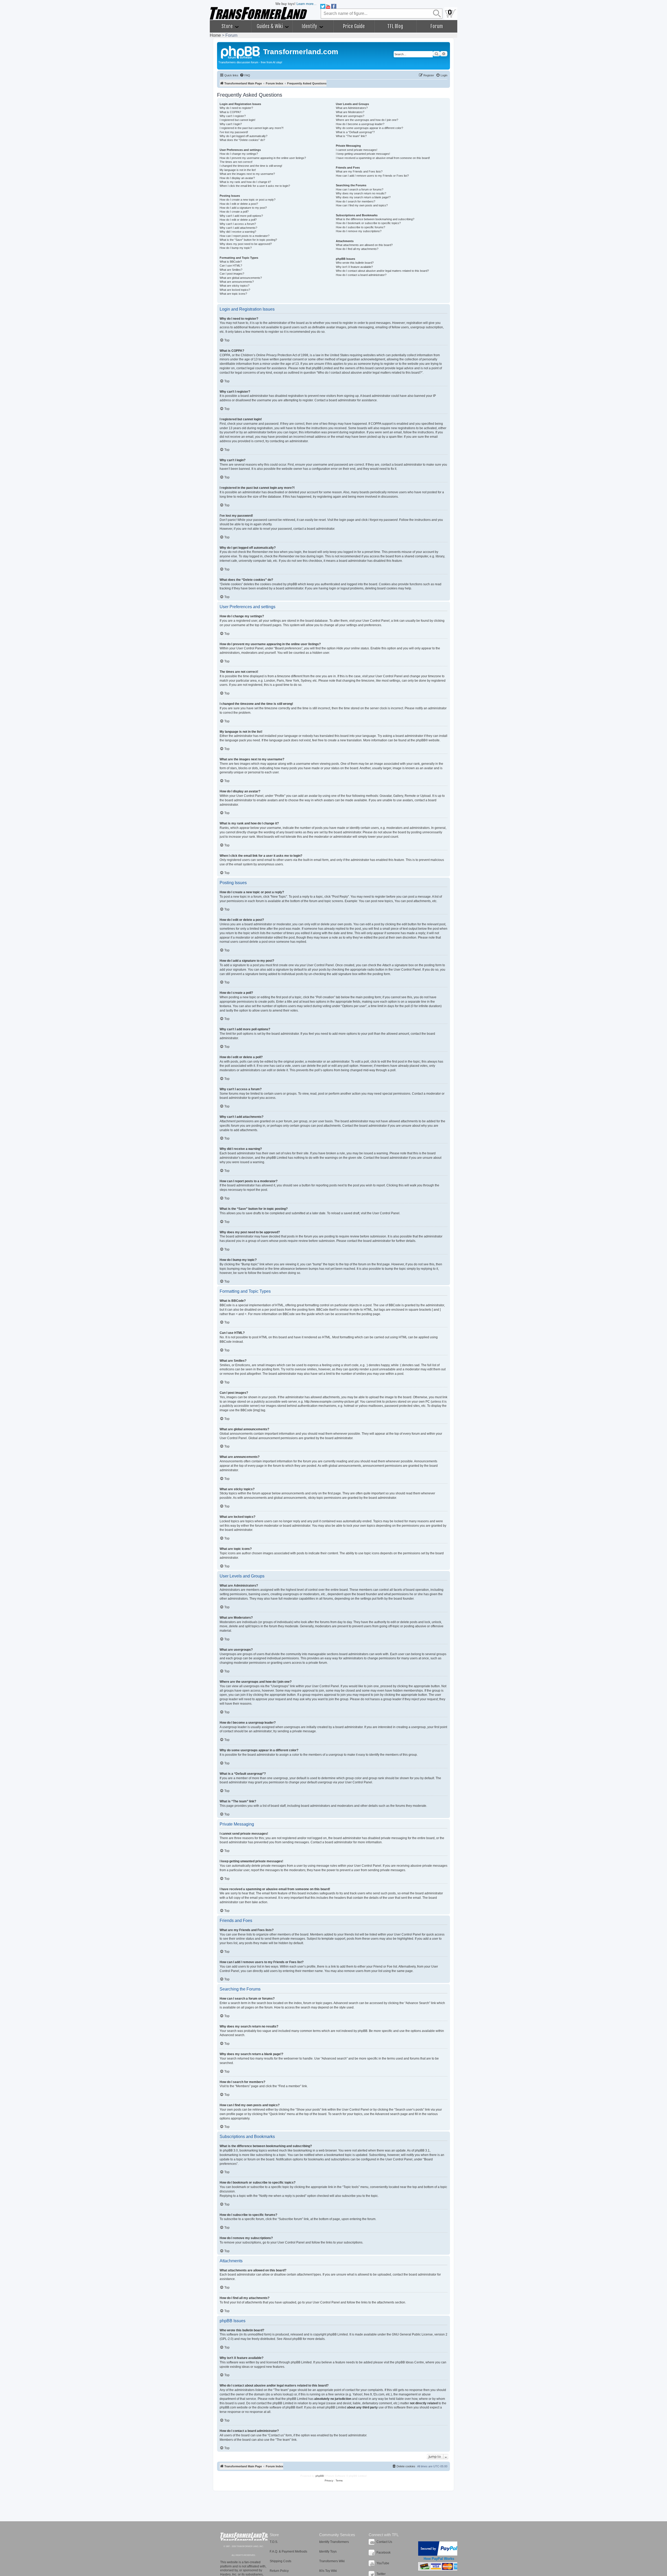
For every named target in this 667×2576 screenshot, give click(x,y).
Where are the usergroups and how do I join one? (367, 120)
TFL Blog (395, 26)
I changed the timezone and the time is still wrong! (251, 166)
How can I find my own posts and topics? (362, 205)
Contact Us (384, 2542)
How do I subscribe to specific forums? (360, 227)
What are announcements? (237, 282)
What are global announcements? (241, 278)
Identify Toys (328, 2552)
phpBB (421, 740)
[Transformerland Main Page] (241, 52)
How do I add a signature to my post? (243, 208)
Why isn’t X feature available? (354, 267)
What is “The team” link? (351, 136)
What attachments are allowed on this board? (364, 245)
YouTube (383, 2563)
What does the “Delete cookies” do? (242, 140)
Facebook (384, 2553)
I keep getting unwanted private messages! (363, 154)
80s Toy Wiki (328, 2571)
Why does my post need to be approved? (246, 244)
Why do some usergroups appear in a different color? (369, 128)
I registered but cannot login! (237, 120)
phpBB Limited (337, 2334)
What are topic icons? (233, 294)
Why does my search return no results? (361, 193)
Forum (437, 26)
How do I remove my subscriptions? (359, 231)
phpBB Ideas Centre (410, 2362)
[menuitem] (245, 75)
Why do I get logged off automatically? (243, 136)
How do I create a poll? (234, 212)
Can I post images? (232, 274)
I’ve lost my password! (234, 132)
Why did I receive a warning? (238, 232)
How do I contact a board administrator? (361, 275)
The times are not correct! (236, 162)
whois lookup (283, 2394)
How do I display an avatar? (237, 178)
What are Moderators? (350, 112)
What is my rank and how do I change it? (245, 182)
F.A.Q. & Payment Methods (288, 2552)
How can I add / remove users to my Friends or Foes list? (372, 176)
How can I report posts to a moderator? (245, 236)
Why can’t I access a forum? (238, 224)
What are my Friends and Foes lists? (359, 171)
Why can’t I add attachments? (238, 228)
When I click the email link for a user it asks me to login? (255, 186)
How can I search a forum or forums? (360, 189)
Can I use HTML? (231, 266)
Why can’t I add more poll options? (241, 216)
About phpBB (293, 2339)
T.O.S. (274, 2542)
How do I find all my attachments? (357, 249)
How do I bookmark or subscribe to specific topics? (368, 223)
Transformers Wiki (332, 2561)
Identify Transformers (334, 2542)
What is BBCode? (231, 262)
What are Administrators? (352, 108)
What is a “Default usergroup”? (355, 132)
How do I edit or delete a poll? (238, 220)
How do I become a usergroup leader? (360, 124)
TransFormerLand (244, 2537)
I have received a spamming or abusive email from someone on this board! (383, 158)
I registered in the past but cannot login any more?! (252, 128)
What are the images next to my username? (247, 174)
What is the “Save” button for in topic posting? (248, 240)
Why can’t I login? (231, 124)
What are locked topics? (235, 290)
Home (215, 35)
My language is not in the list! (238, 170)
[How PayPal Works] (439, 2549)
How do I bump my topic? (236, 248)
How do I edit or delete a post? (239, 204)
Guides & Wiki (270, 26)
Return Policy (279, 2571)
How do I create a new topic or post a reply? (248, 200)
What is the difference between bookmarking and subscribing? (375, 219)
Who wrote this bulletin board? (355, 263)
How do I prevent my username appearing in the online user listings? (263, 158)
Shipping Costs (280, 2561)
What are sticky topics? (234, 286)
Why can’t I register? (233, 116)
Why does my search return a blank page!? (363, 197)
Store (228, 26)
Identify (310, 26)
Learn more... (307, 4)
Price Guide (354, 26)
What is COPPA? (230, 112)
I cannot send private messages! (357, 150)
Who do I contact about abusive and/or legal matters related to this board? (382, 271)
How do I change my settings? (239, 154)
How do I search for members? (356, 201)
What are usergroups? (350, 116)
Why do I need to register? (236, 108)
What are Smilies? (231, 270)
